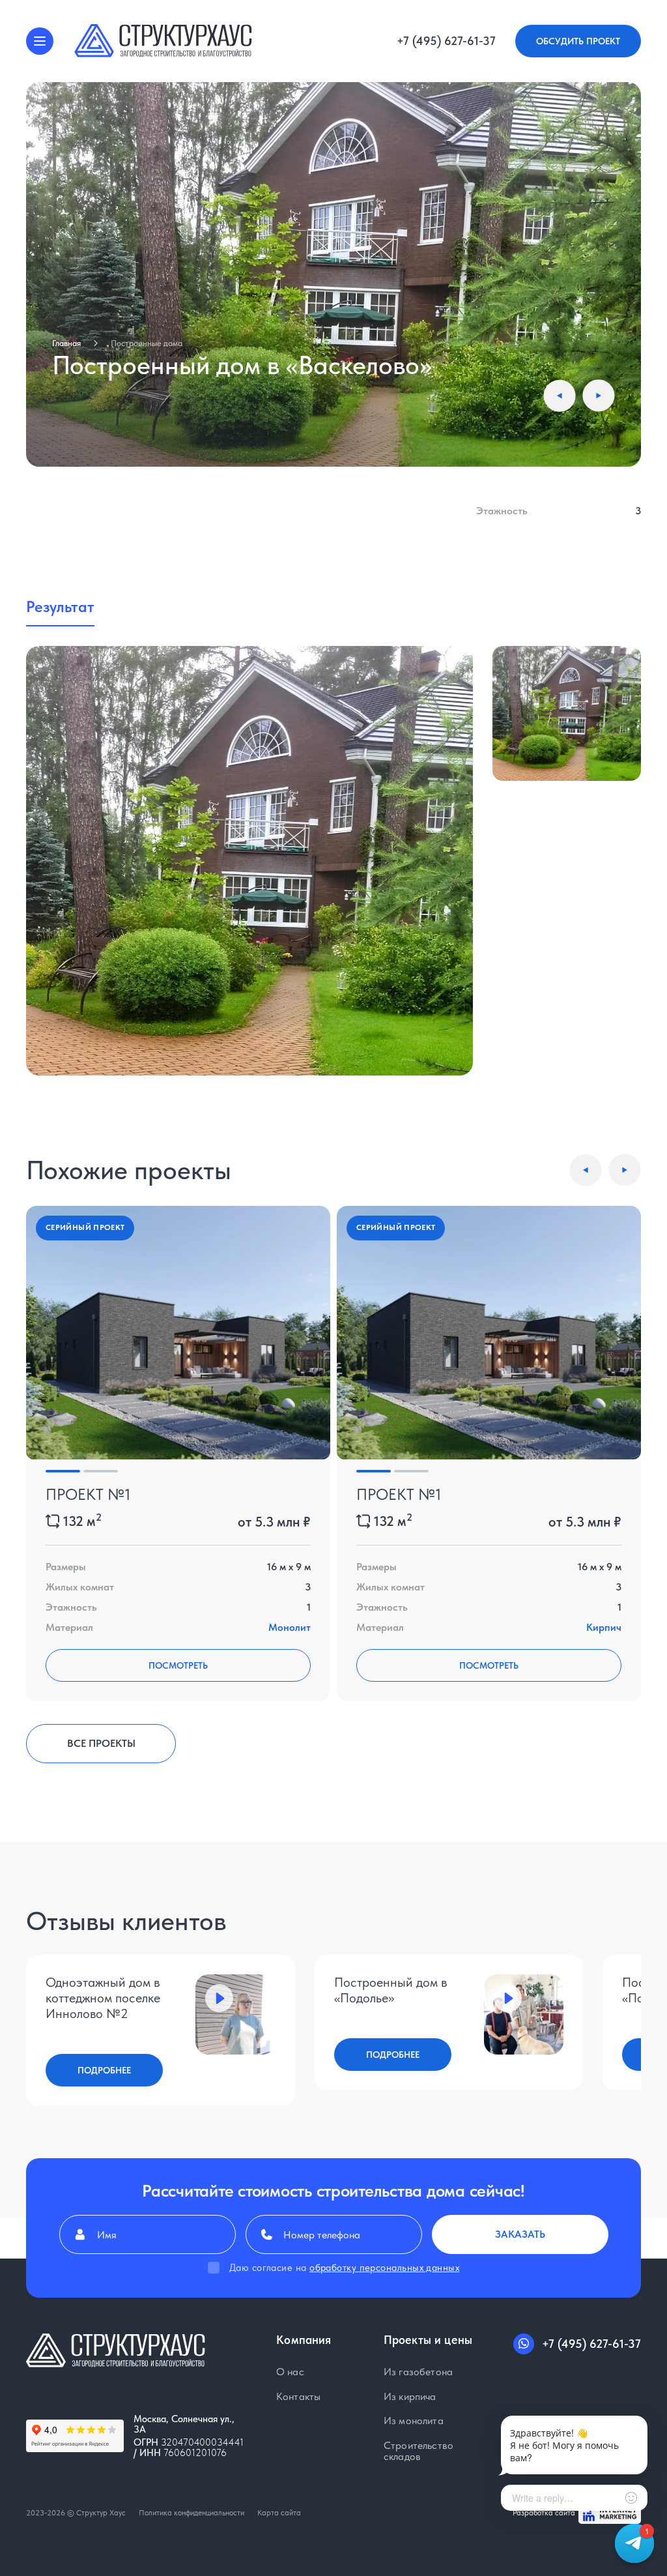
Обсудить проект (578, 41)
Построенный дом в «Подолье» (390, 1990)
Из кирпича (410, 2397)
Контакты (298, 2397)
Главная (66, 343)
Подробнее (104, 2070)
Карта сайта (279, 2513)
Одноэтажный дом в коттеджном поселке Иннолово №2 (103, 1998)
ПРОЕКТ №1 (88, 1494)
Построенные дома (147, 343)
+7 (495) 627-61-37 (446, 41)
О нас (290, 2372)
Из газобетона (418, 2372)
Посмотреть (178, 1665)
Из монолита (414, 2421)
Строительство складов (419, 2451)
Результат (60, 607)
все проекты (101, 1743)
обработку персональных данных (384, 2268)
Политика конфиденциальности (192, 2513)
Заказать (520, 2234)
